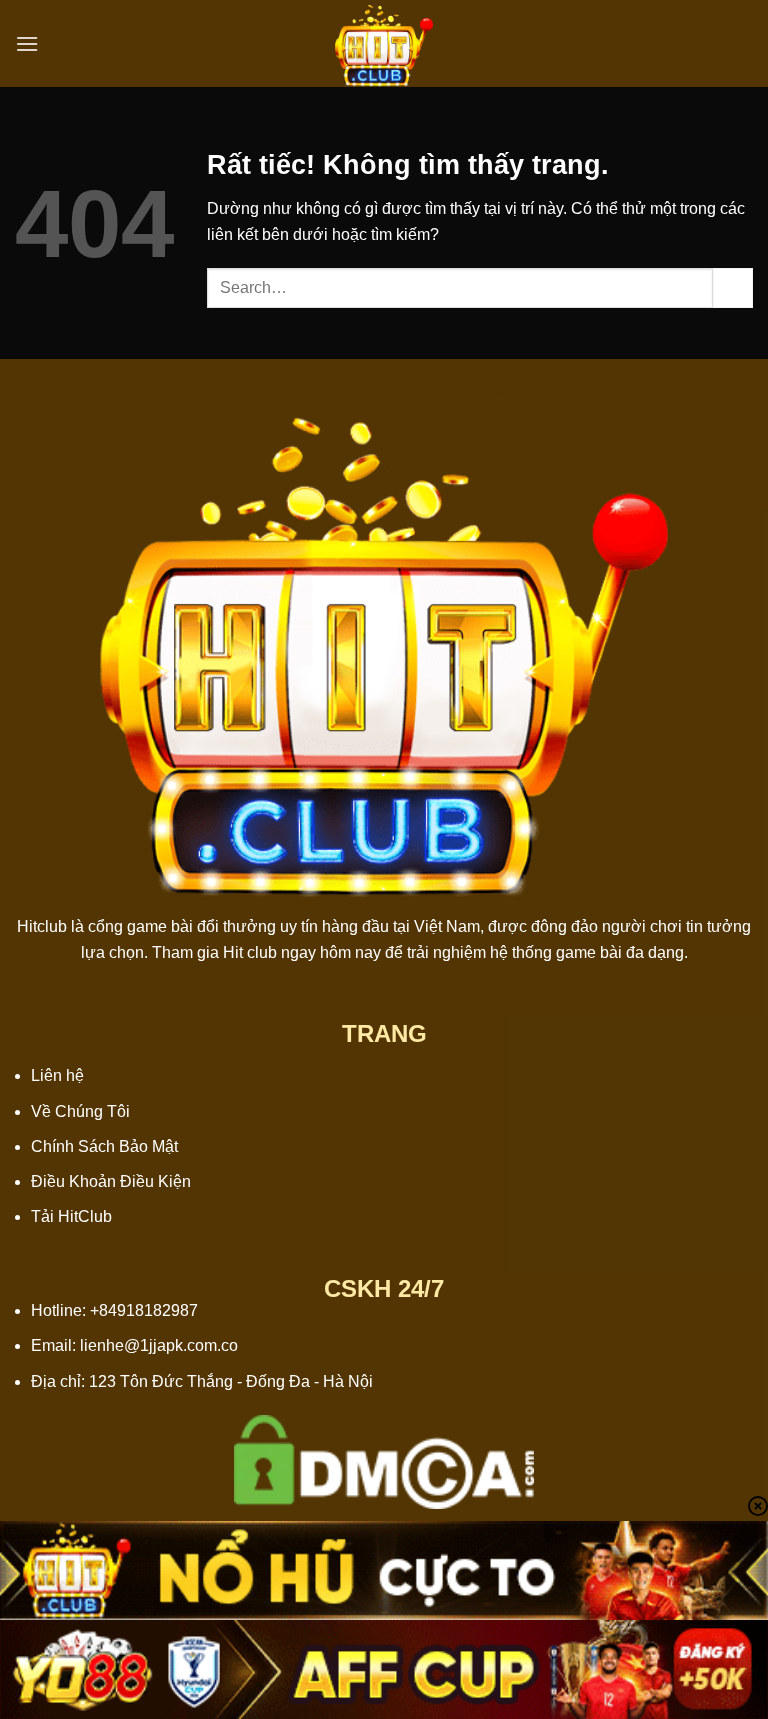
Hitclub (42, 926)
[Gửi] (733, 287)
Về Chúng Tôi (80, 1111)
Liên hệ (57, 1075)
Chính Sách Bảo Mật (104, 1146)
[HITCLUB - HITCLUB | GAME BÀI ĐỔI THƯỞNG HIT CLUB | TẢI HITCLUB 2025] (384, 43)
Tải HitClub (71, 1216)
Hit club (250, 952)
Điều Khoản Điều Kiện (111, 1181)
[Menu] (27, 43)
